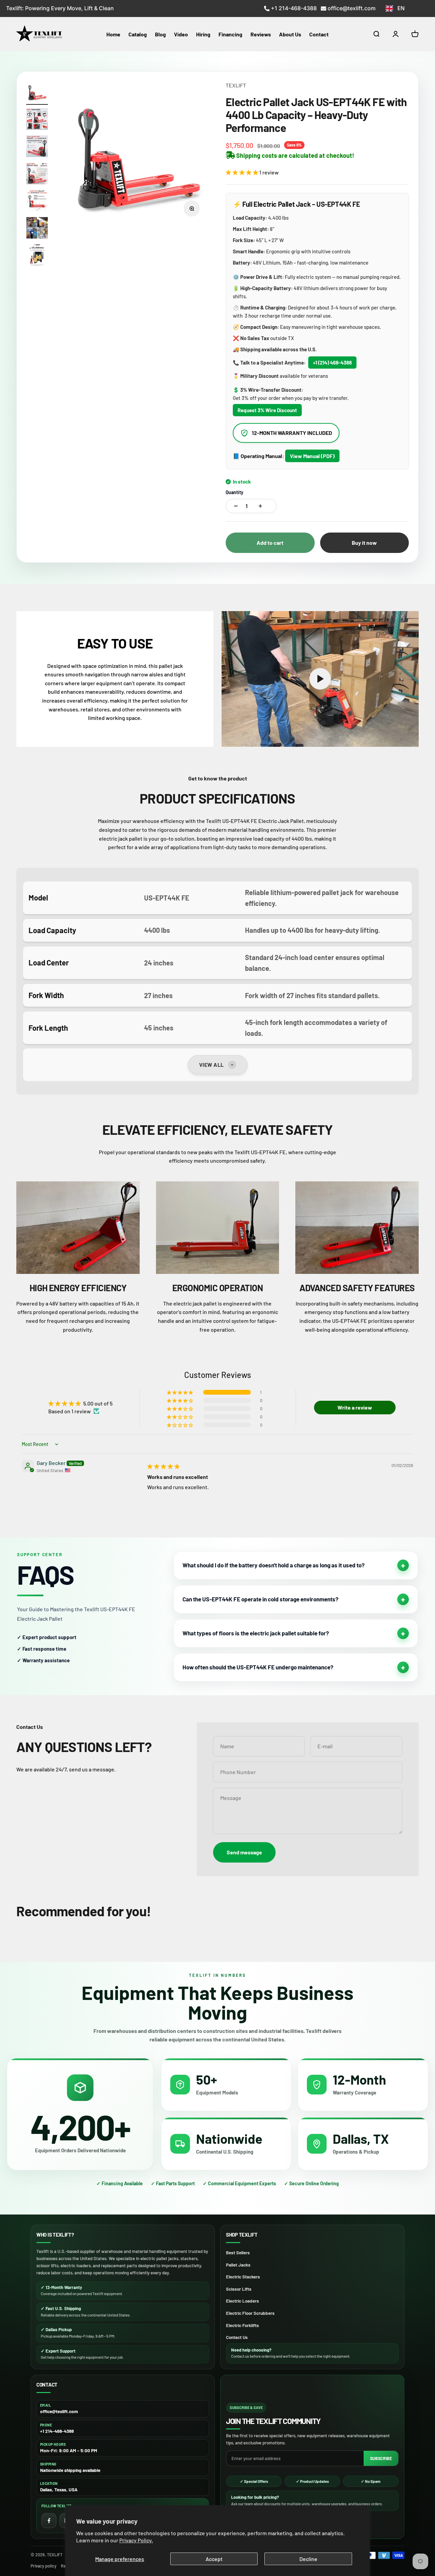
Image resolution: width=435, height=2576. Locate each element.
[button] (242, 172)
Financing (230, 34)
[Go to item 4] (37, 174)
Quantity (234, 492)
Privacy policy (43, 2566)
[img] (163, 1466)
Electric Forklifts (242, 2325)
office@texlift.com (352, 8)
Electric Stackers (243, 2277)
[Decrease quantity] (234, 506)
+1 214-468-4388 (294, 8)
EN (401, 8)
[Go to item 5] (37, 202)
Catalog (138, 34)
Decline (308, 2559)
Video (181, 34)
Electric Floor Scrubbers (250, 2313)
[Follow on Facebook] (49, 2521)
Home (113, 34)
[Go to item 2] (37, 120)
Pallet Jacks (238, 2265)
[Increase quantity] (259, 506)
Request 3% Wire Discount (267, 410)
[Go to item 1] (37, 93)
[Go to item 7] (37, 256)
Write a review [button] (355, 1407)
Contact (319, 34)
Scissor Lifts (239, 2289)
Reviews (261, 34)
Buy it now (364, 543)
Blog (160, 34)
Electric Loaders (242, 2301)
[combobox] (395, 9)
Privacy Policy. (136, 2540)
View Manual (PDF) (312, 456)
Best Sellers (238, 2253)
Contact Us (237, 2337)
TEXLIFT (236, 85)
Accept (214, 2559)
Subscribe (381, 2458)
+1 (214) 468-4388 (332, 363)
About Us (290, 34)
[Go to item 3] (37, 147)
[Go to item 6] (37, 229)
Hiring (203, 34)
